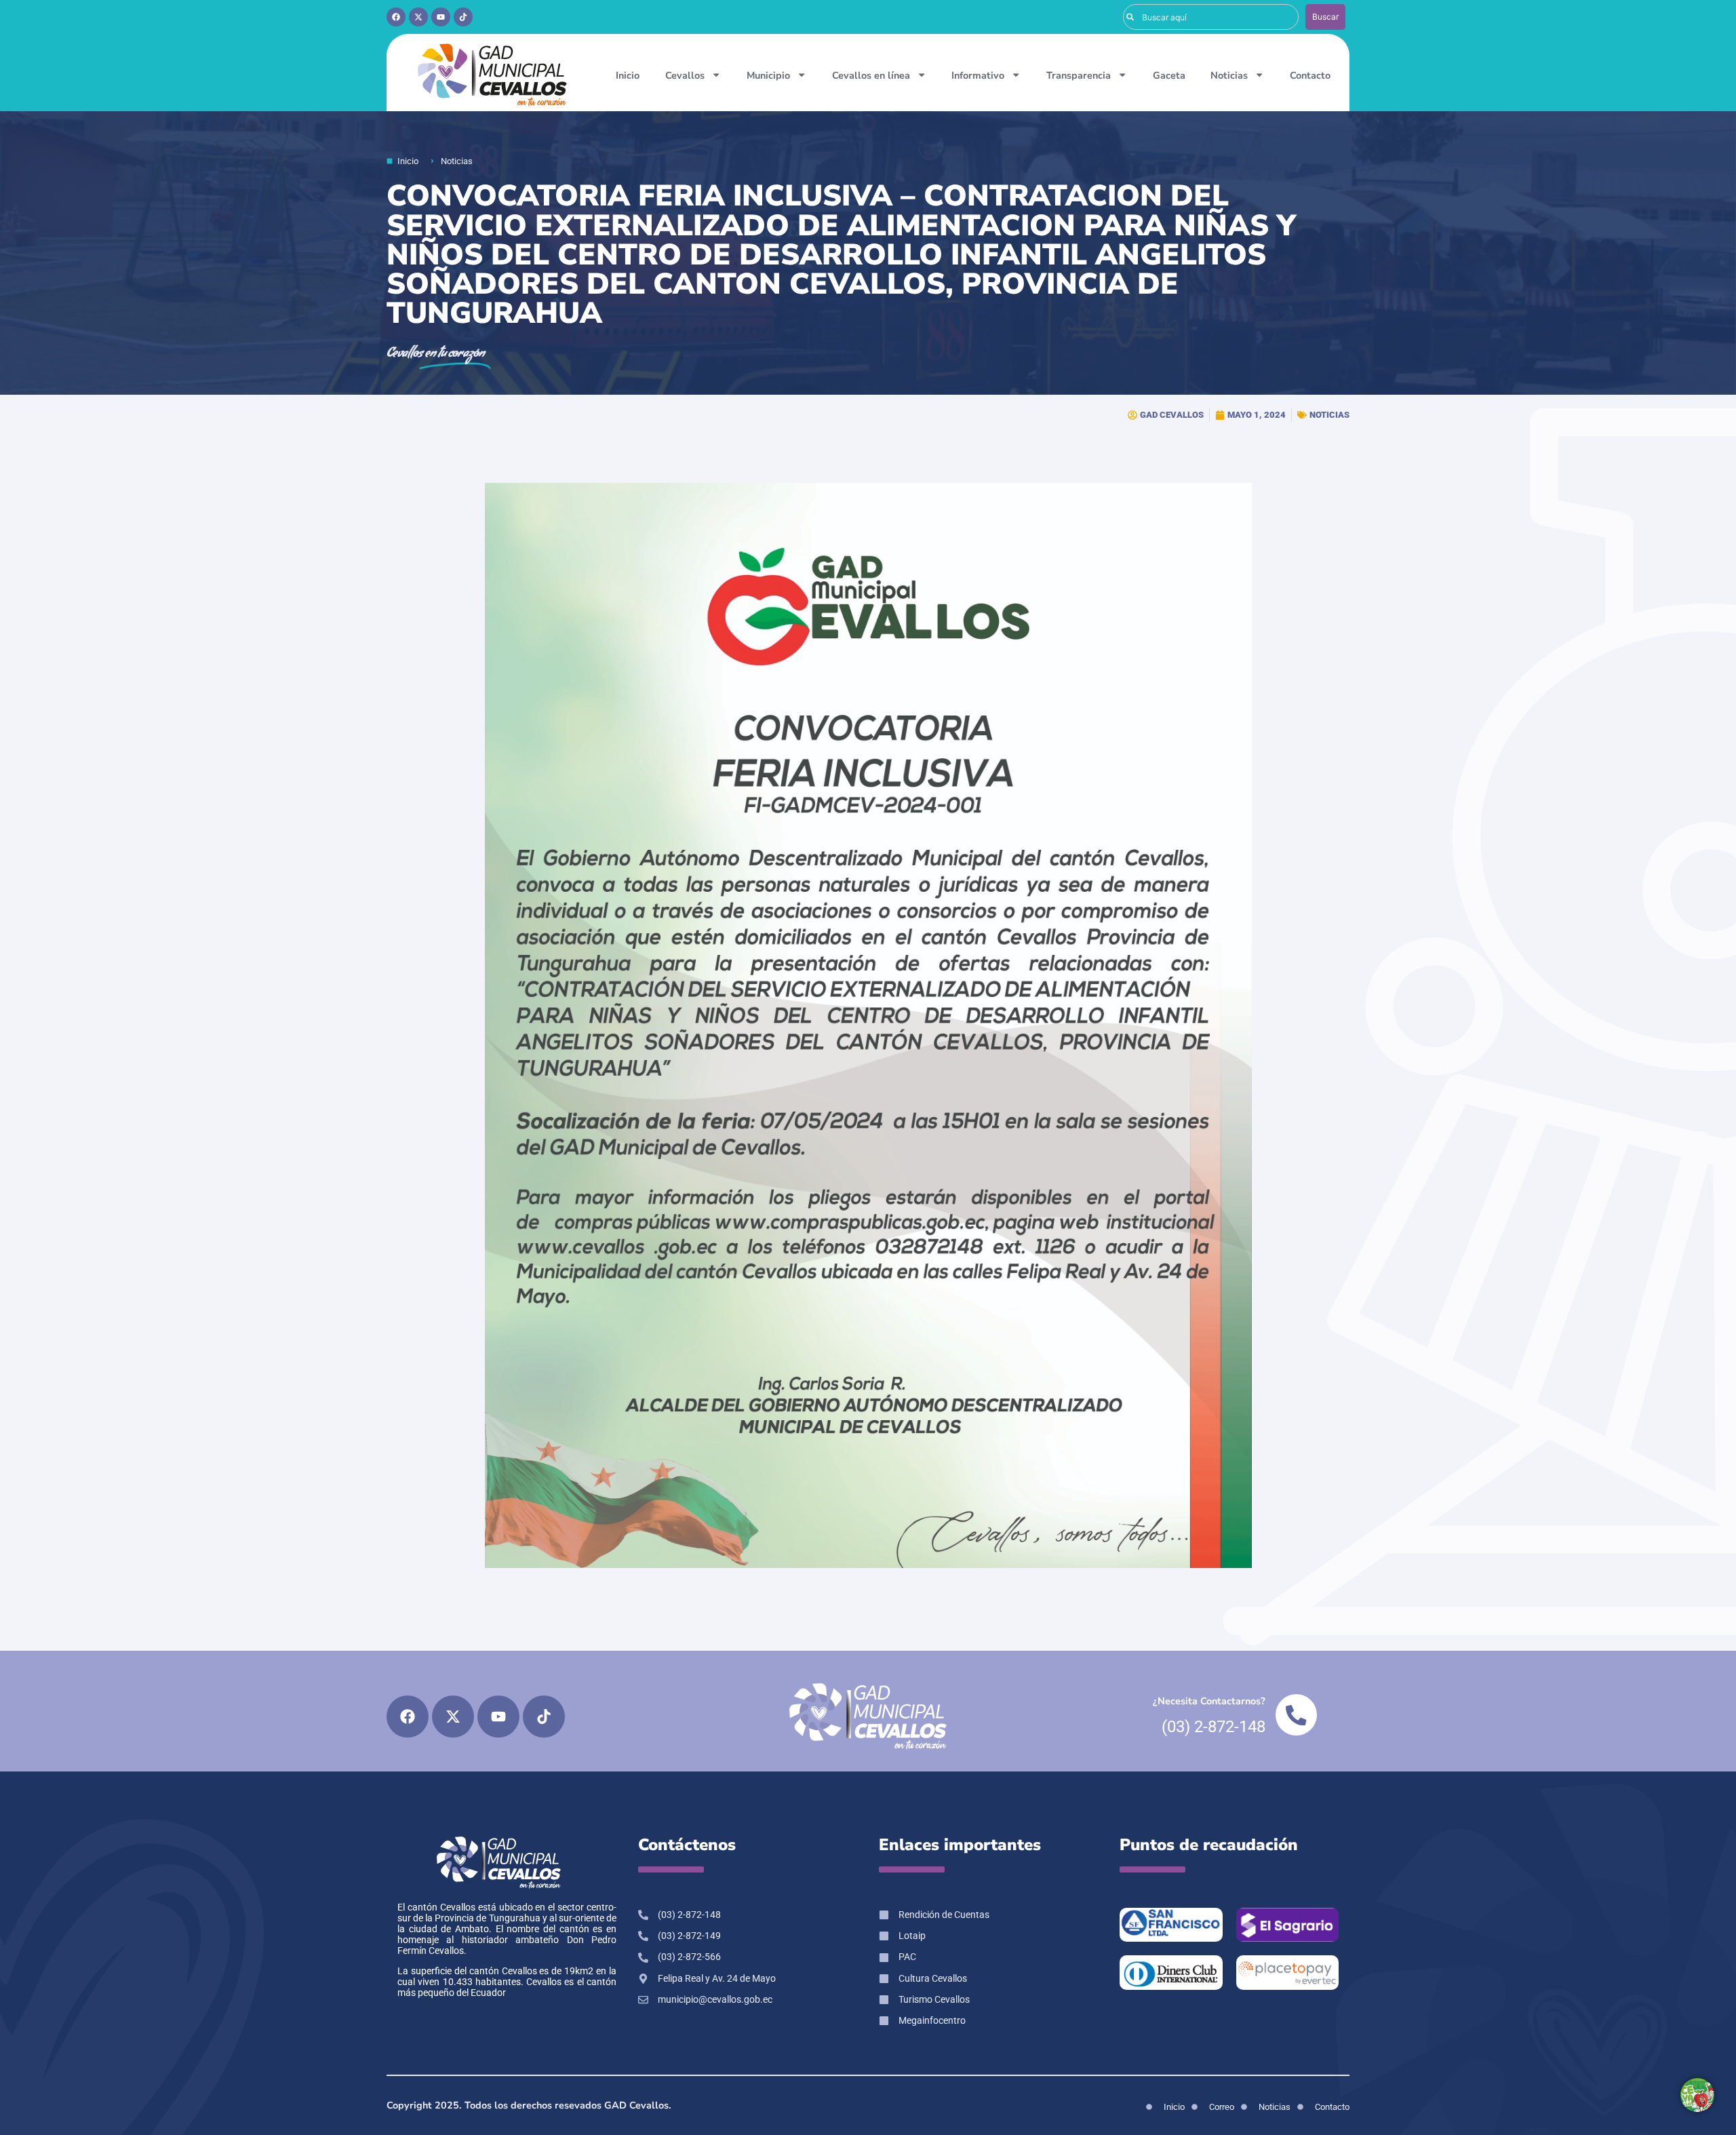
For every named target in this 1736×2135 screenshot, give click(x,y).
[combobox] (1211, 17)
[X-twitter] (418, 17)
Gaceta (1169, 75)
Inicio (628, 75)
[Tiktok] (463, 17)
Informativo (978, 75)
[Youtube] (441, 17)
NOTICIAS (1329, 415)
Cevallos (685, 75)
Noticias (1229, 75)
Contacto (1310, 75)
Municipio (768, 75)
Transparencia (1079, 75)
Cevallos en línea (871, 75)
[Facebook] (396, 17)
